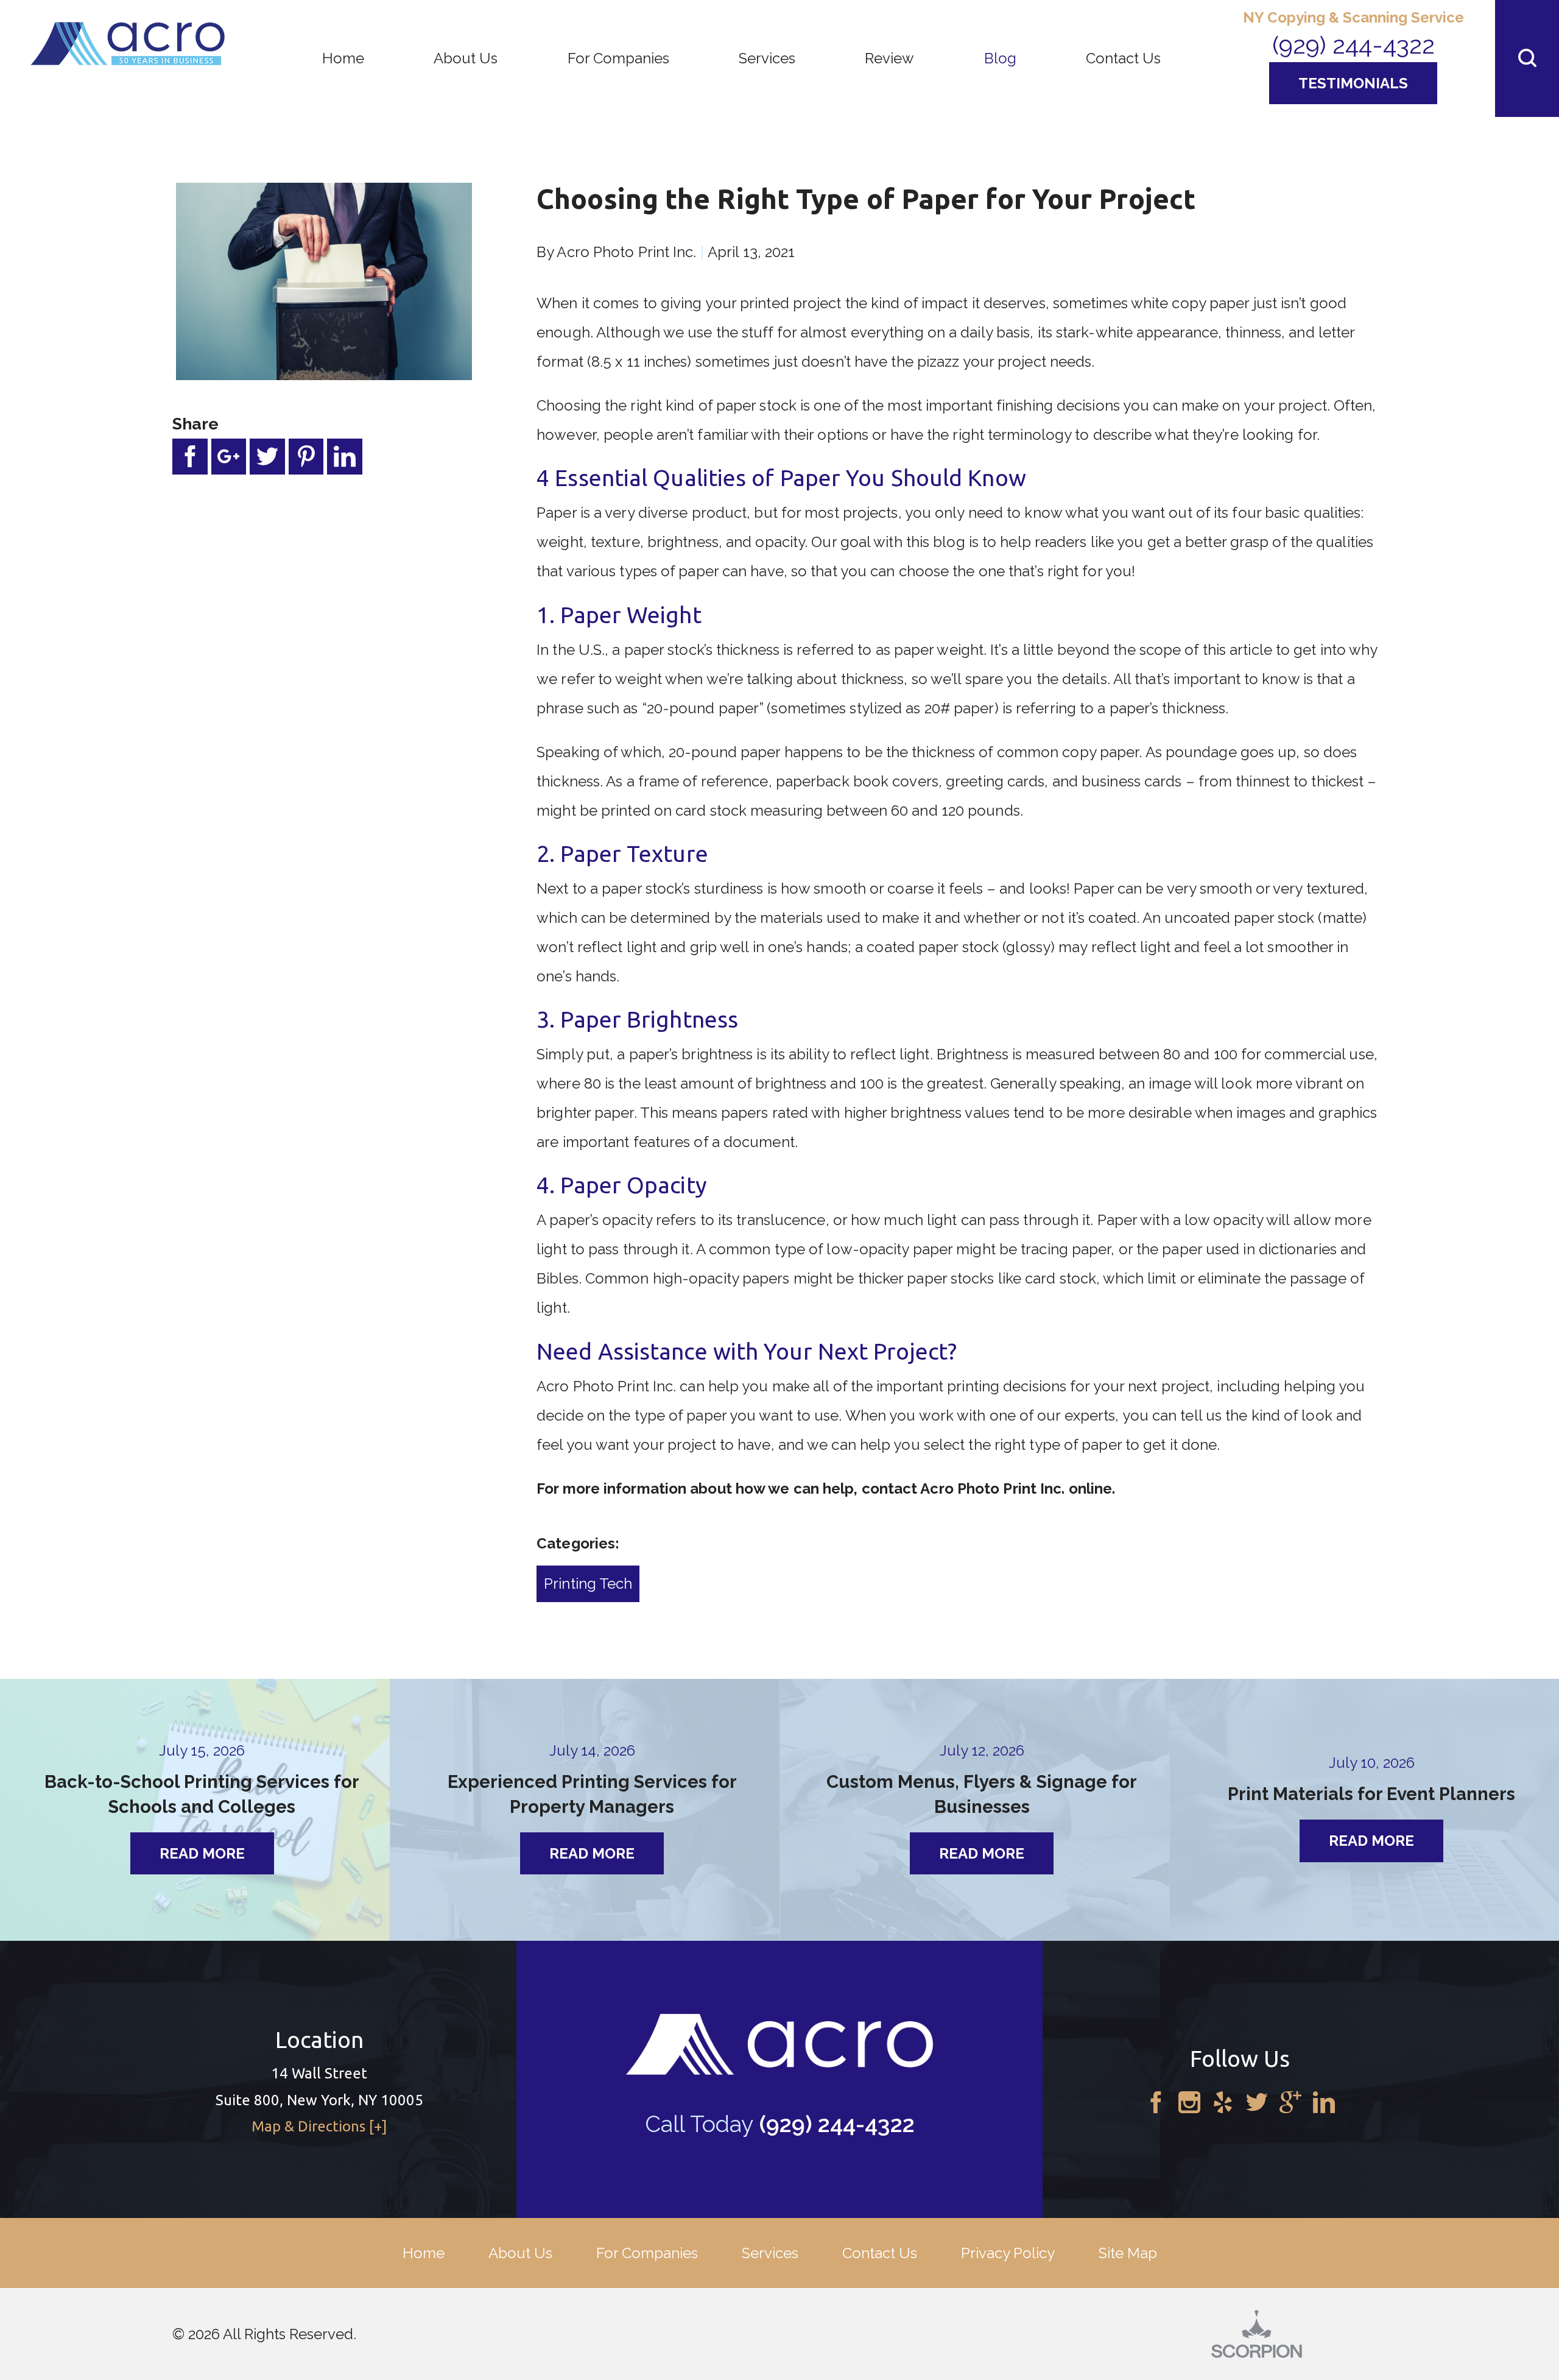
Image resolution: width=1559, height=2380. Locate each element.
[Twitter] (1257, 2103)
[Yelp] (1223, 2103)
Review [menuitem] (889, 58)
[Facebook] (1156, 2103)
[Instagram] (1189, 2103)
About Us (520, 2253)
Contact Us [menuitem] (1123, 58)
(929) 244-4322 (1353, 45)
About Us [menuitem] (466, 58)
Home (424, 2253)
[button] (1527, 58)
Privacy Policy (1008, 2253)
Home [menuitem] (343, 58)
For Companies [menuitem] (618, 58)
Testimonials (1353, 83)
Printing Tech (588, 1584)
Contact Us (880, 2253)
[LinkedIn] (1324, 2103)
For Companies (647, 2253)
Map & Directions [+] (319, 2126)
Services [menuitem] (767, 58)
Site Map (1128, 2253)
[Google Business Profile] (1290, 2103)
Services (770, 2253)
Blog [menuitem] (1000, 58)
